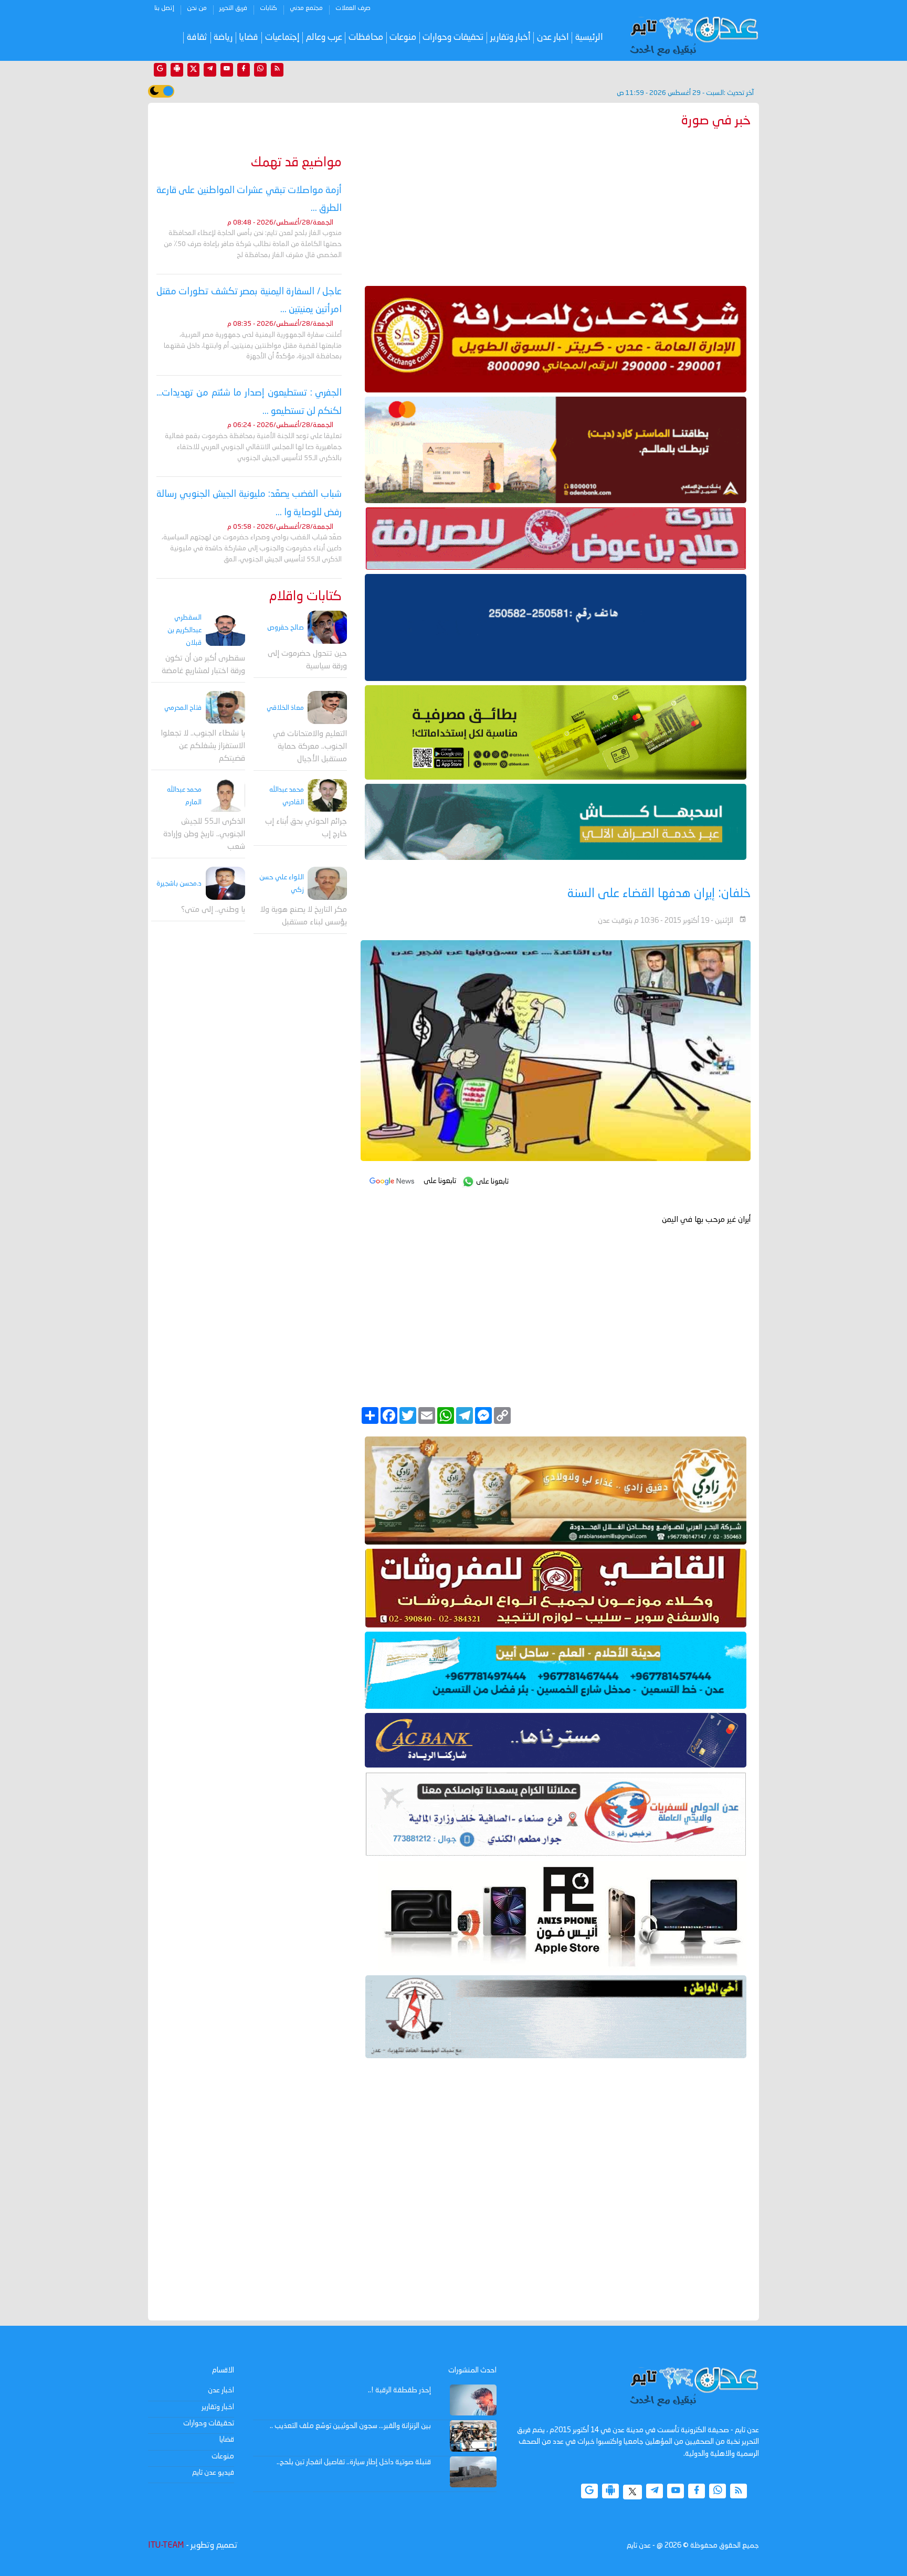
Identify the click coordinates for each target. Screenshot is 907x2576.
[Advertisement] (556, 205)
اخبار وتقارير (218, 2407)
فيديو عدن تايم (213, 2473)
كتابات (268, 8)
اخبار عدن (553, 38)
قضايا (249, 38)
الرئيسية (589, 38)
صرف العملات (353, 8)
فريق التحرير (233, 8)
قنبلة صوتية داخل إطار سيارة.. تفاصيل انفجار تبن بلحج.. (354, 2462)
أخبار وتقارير (510, 38)
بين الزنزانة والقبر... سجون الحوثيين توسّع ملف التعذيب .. (350, 2426)
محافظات (366, 38)
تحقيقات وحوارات (453, 38)
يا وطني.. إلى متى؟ (213, 910)
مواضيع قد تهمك (296, 163)
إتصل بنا (164, 8)
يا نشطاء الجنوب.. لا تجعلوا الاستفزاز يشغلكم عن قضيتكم (203, 747)
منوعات (403, 38)
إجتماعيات (282, 38)
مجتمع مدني (306, 8)
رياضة (223, 38)
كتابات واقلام (305, 597)
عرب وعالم (324, 38)
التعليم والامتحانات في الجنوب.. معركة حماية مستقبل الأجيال (310, 747)
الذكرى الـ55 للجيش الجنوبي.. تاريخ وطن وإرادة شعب (204, 834)
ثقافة (197, 38)
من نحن (197, 8)
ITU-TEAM (166, 2546)
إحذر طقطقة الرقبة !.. (399, 2390)
